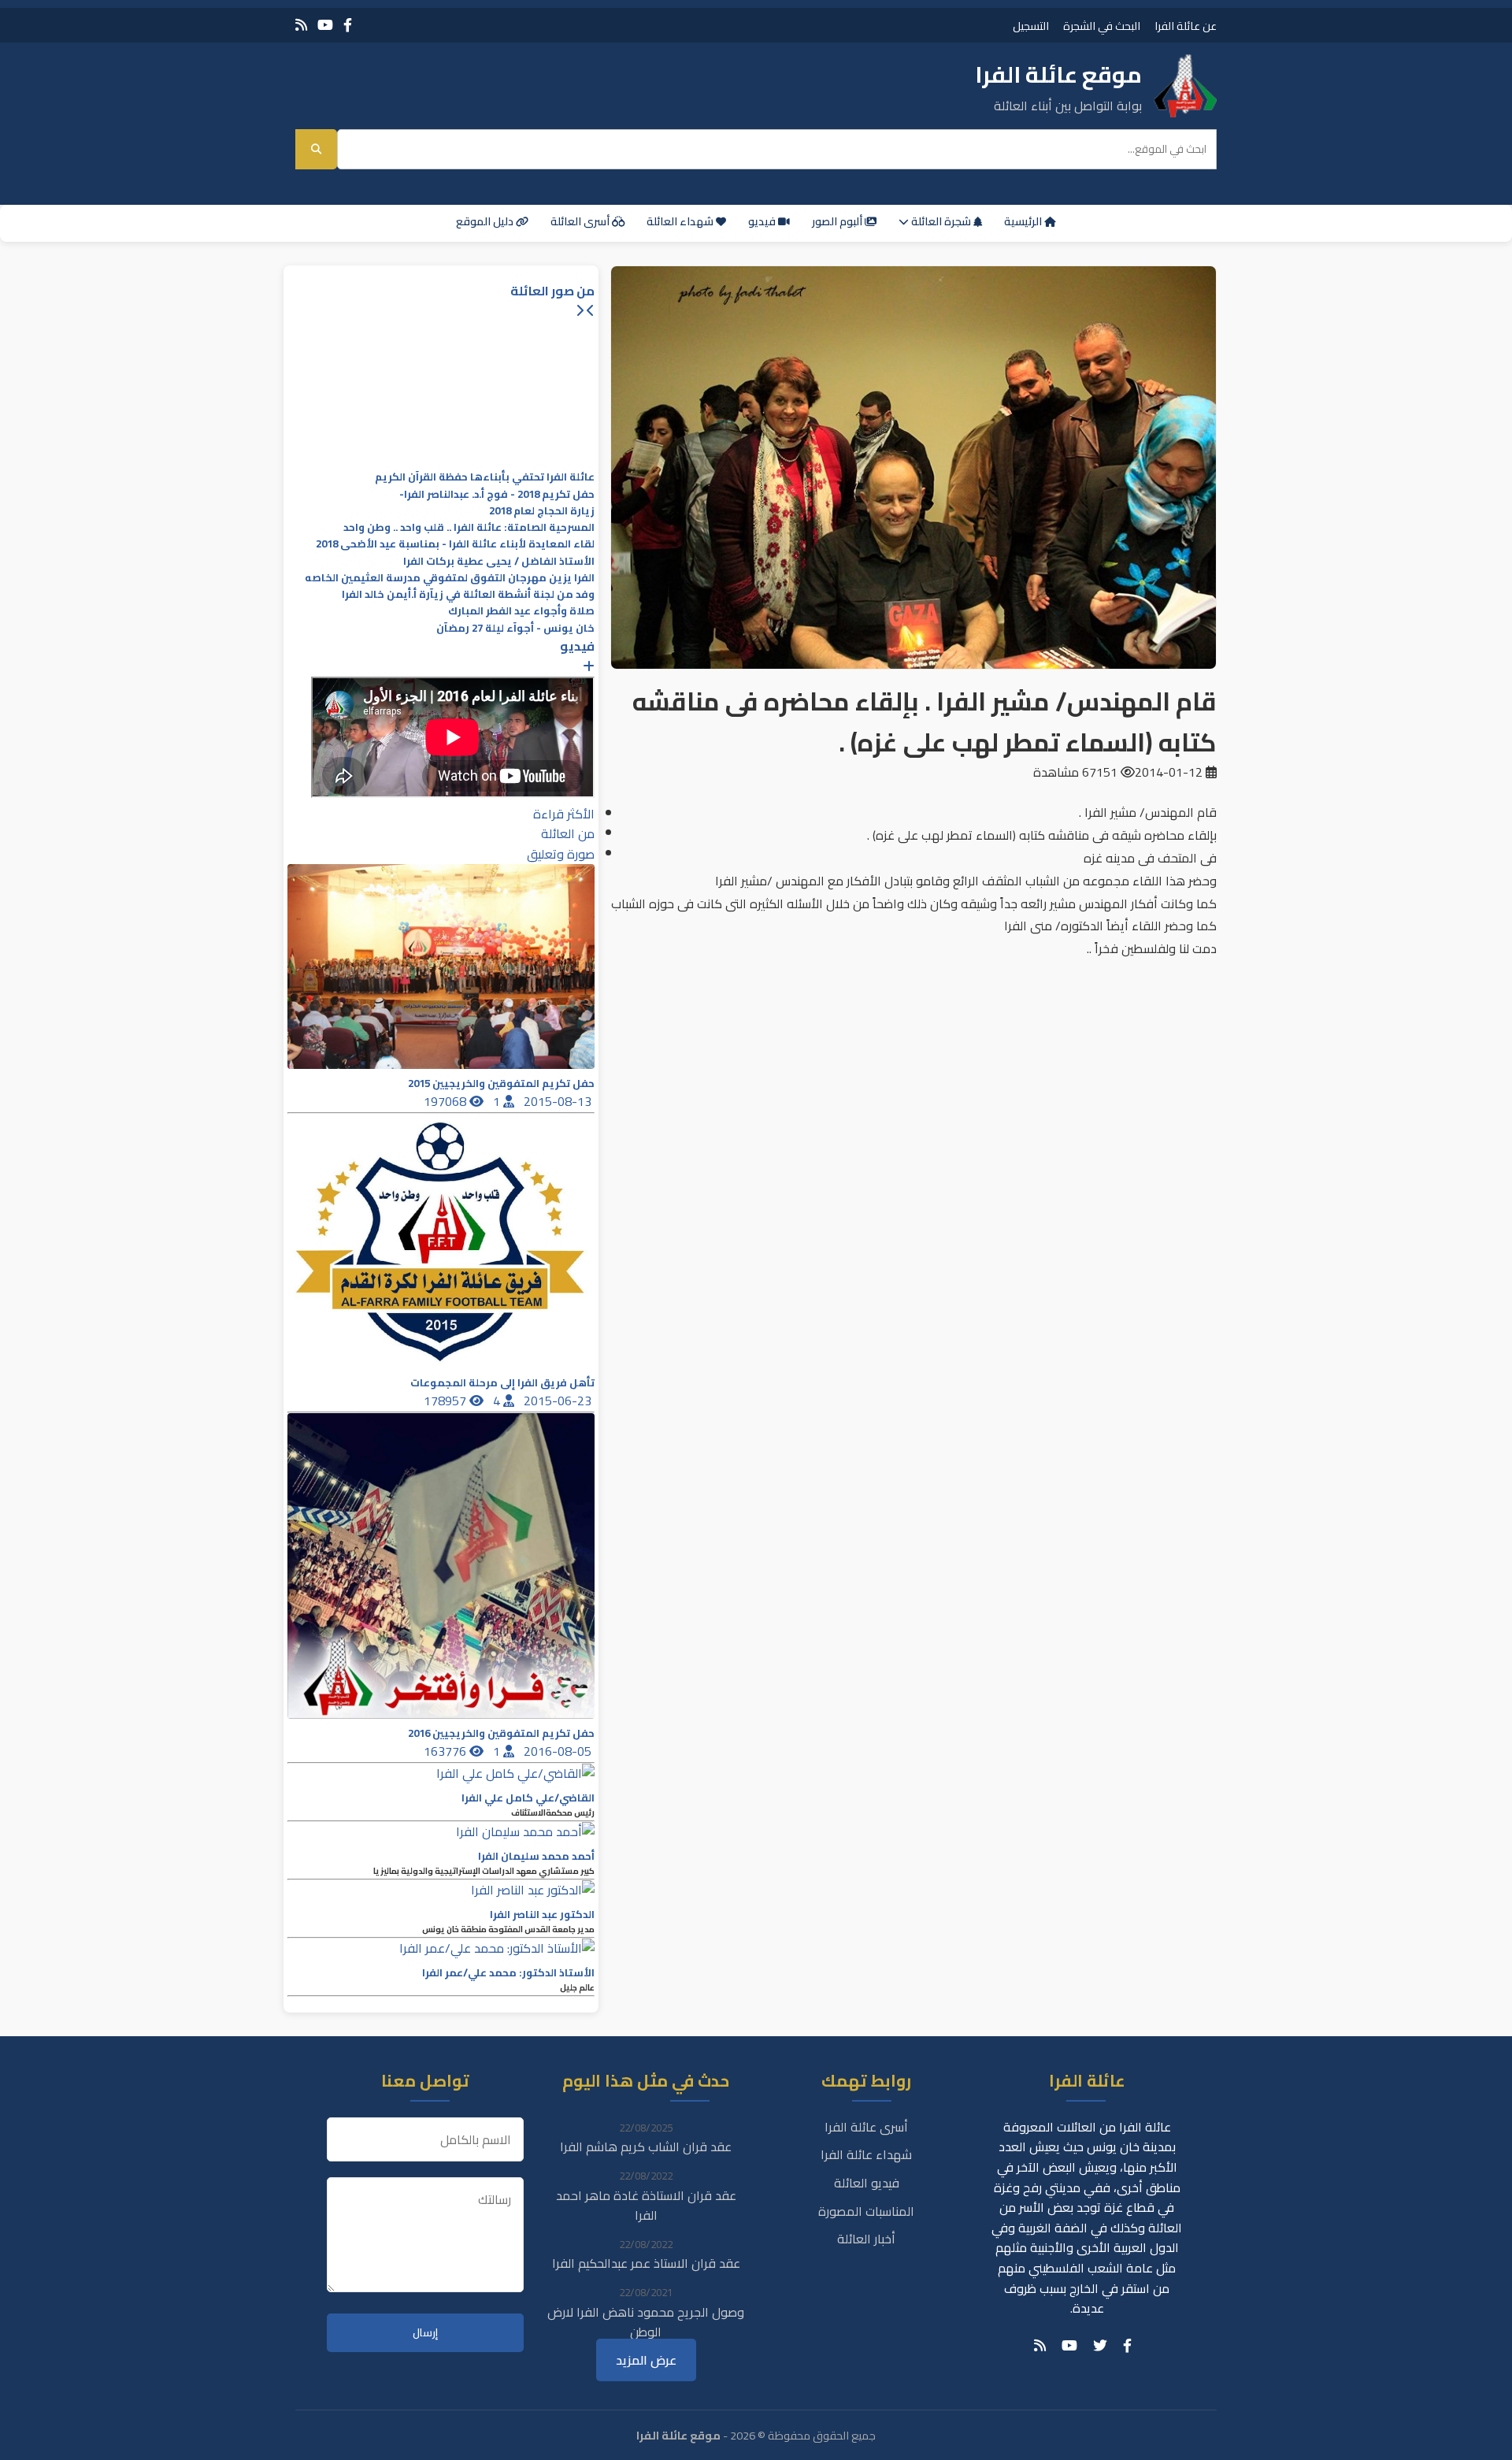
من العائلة (568, 833)
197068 (447, 1101)
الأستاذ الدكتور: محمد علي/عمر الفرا (508, 1973)
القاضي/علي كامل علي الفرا (528, 1798)
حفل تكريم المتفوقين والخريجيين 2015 (501, 1083)
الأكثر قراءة (564, 814)
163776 (447, 1751)
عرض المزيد (646, 2360)
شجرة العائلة (941, 221)
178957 (447, 1401)
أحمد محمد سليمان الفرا (536, 1856)
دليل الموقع (486, 221)
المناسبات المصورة (866, 2211)
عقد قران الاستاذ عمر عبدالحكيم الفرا (646, 2263)
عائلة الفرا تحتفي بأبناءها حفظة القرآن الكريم (485, 477)
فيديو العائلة (867, 2183)
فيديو (763, 221)
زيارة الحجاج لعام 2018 (542, 511)
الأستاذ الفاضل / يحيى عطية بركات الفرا (499, 561)
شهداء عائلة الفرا (866, 2154)
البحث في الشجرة (1102, 26)
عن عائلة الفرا (1186, 26)
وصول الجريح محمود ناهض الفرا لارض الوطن (646, 2322)
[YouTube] (325, 25)
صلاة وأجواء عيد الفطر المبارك (521, 611)
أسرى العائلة (581, 221)
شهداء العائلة (681, 221)
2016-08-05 (559, 1751)
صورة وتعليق (561, 854)
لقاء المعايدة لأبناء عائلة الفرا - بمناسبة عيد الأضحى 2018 (455, 544)
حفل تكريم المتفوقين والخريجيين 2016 (501, 1733)
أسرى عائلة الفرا (866, 2127)
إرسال (425, 2333)
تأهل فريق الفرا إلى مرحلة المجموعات (502, 1383)
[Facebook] (348, 25)
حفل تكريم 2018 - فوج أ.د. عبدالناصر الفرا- (497, 494)
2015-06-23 (559, 1401)
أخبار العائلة (866, 2239)
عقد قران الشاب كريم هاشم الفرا (646, 2146)
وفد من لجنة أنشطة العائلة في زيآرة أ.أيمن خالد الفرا (468, 594)
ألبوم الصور (838, 221)
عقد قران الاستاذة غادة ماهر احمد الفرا (646, 2206)
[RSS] (301, 25)
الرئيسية (1024, 221)
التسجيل (1031, 26)
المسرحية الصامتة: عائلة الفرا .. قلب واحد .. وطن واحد (469, 527)
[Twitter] (1100, 2346)
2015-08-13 (559, 1101)
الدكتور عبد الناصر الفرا (542, 1915)
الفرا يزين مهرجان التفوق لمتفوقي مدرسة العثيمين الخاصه (450, 578)
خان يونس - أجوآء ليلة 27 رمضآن (515, 628)
